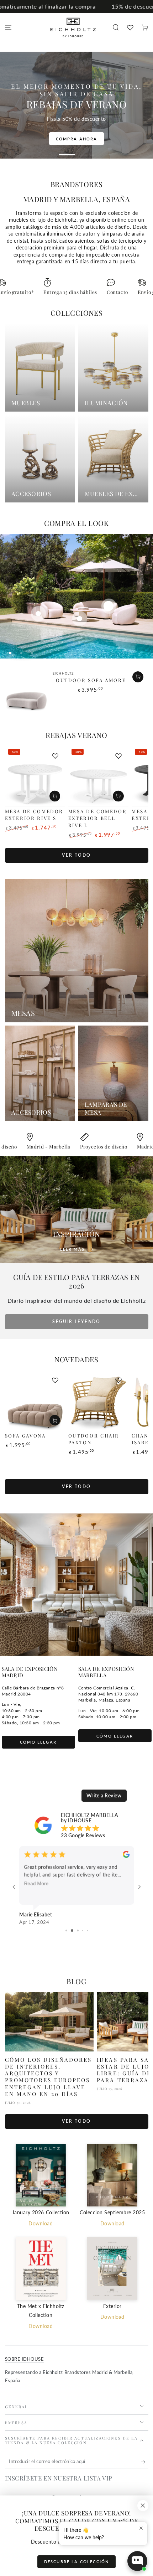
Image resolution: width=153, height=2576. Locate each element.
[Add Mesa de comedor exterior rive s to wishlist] (55, 756)
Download (41, 2224)
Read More (36, 1883)
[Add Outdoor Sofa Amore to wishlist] (138, 678)
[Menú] (8, 28)
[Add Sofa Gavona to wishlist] (55, 1380)
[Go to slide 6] (66, 1930)
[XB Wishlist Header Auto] (130, 27)
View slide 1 (67, 152)
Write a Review (104, 1795)
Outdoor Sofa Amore (91, 680)
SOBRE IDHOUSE (25, 2359)
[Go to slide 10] (87, 1930)
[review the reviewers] (126, 1856)
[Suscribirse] (145, 2462)
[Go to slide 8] (77, 1930)
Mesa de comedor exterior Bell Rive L (98, 818)
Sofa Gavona (25, 1436)
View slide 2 (86, 152)
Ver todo (76, 855)
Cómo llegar (38, 1742)
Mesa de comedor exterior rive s (34, 815)
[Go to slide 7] (71, 1930)
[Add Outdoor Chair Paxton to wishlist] (118, 1380)
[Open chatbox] (137, 2561)
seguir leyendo (76, 1321)
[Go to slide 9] (82, 1930)
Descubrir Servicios (76, 139)
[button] (115, 28)
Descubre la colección (76, 2562)
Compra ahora (96, 146)
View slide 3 (32, 653)
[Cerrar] (143, 2506)
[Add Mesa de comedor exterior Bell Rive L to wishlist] (118, 756)
